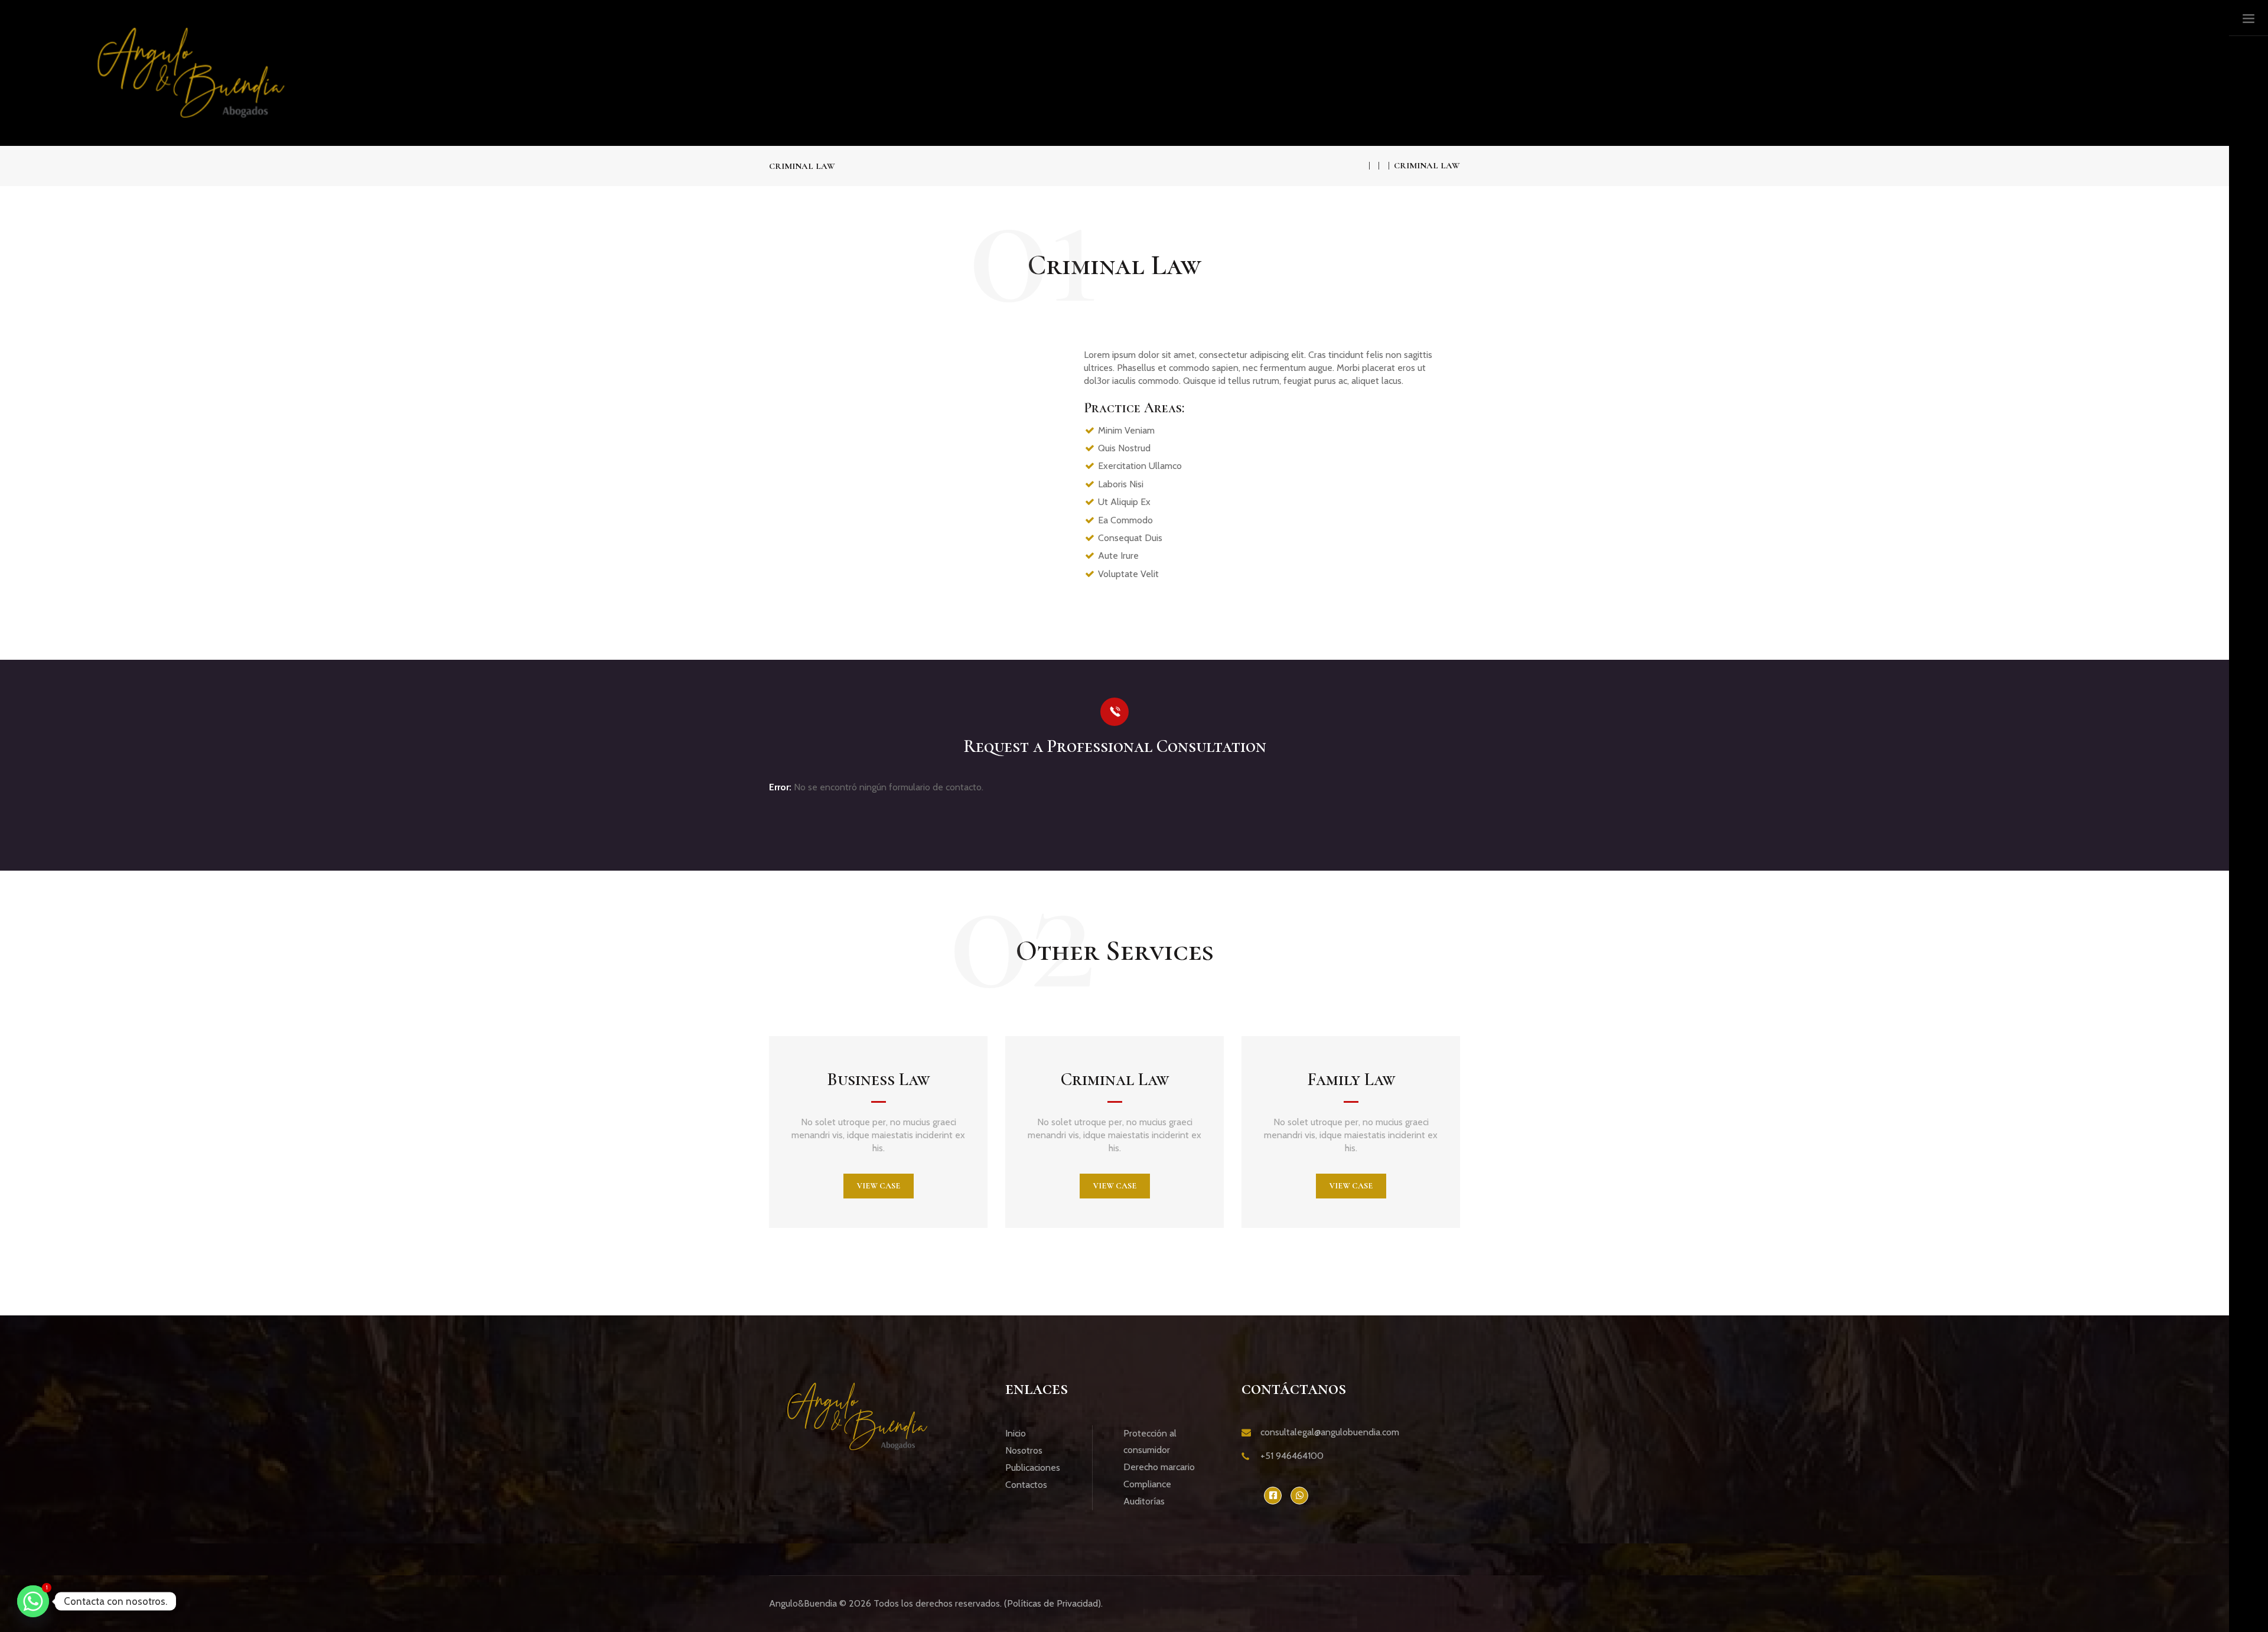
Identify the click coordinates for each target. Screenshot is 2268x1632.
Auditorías (1144, 1501)
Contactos (1026, 1485)
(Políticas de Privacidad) (1052, 1603)
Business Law (878, 1079)
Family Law (1351, 1079)
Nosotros (1024, 1450)
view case (879, 1186)
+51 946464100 (1292, 1456)
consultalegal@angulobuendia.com (1330, 1432)
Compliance (1147, 1484)
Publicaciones (1033, 1468)
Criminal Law (1115, 1079)
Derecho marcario (1159, 1467)
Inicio (1016, 1433)
